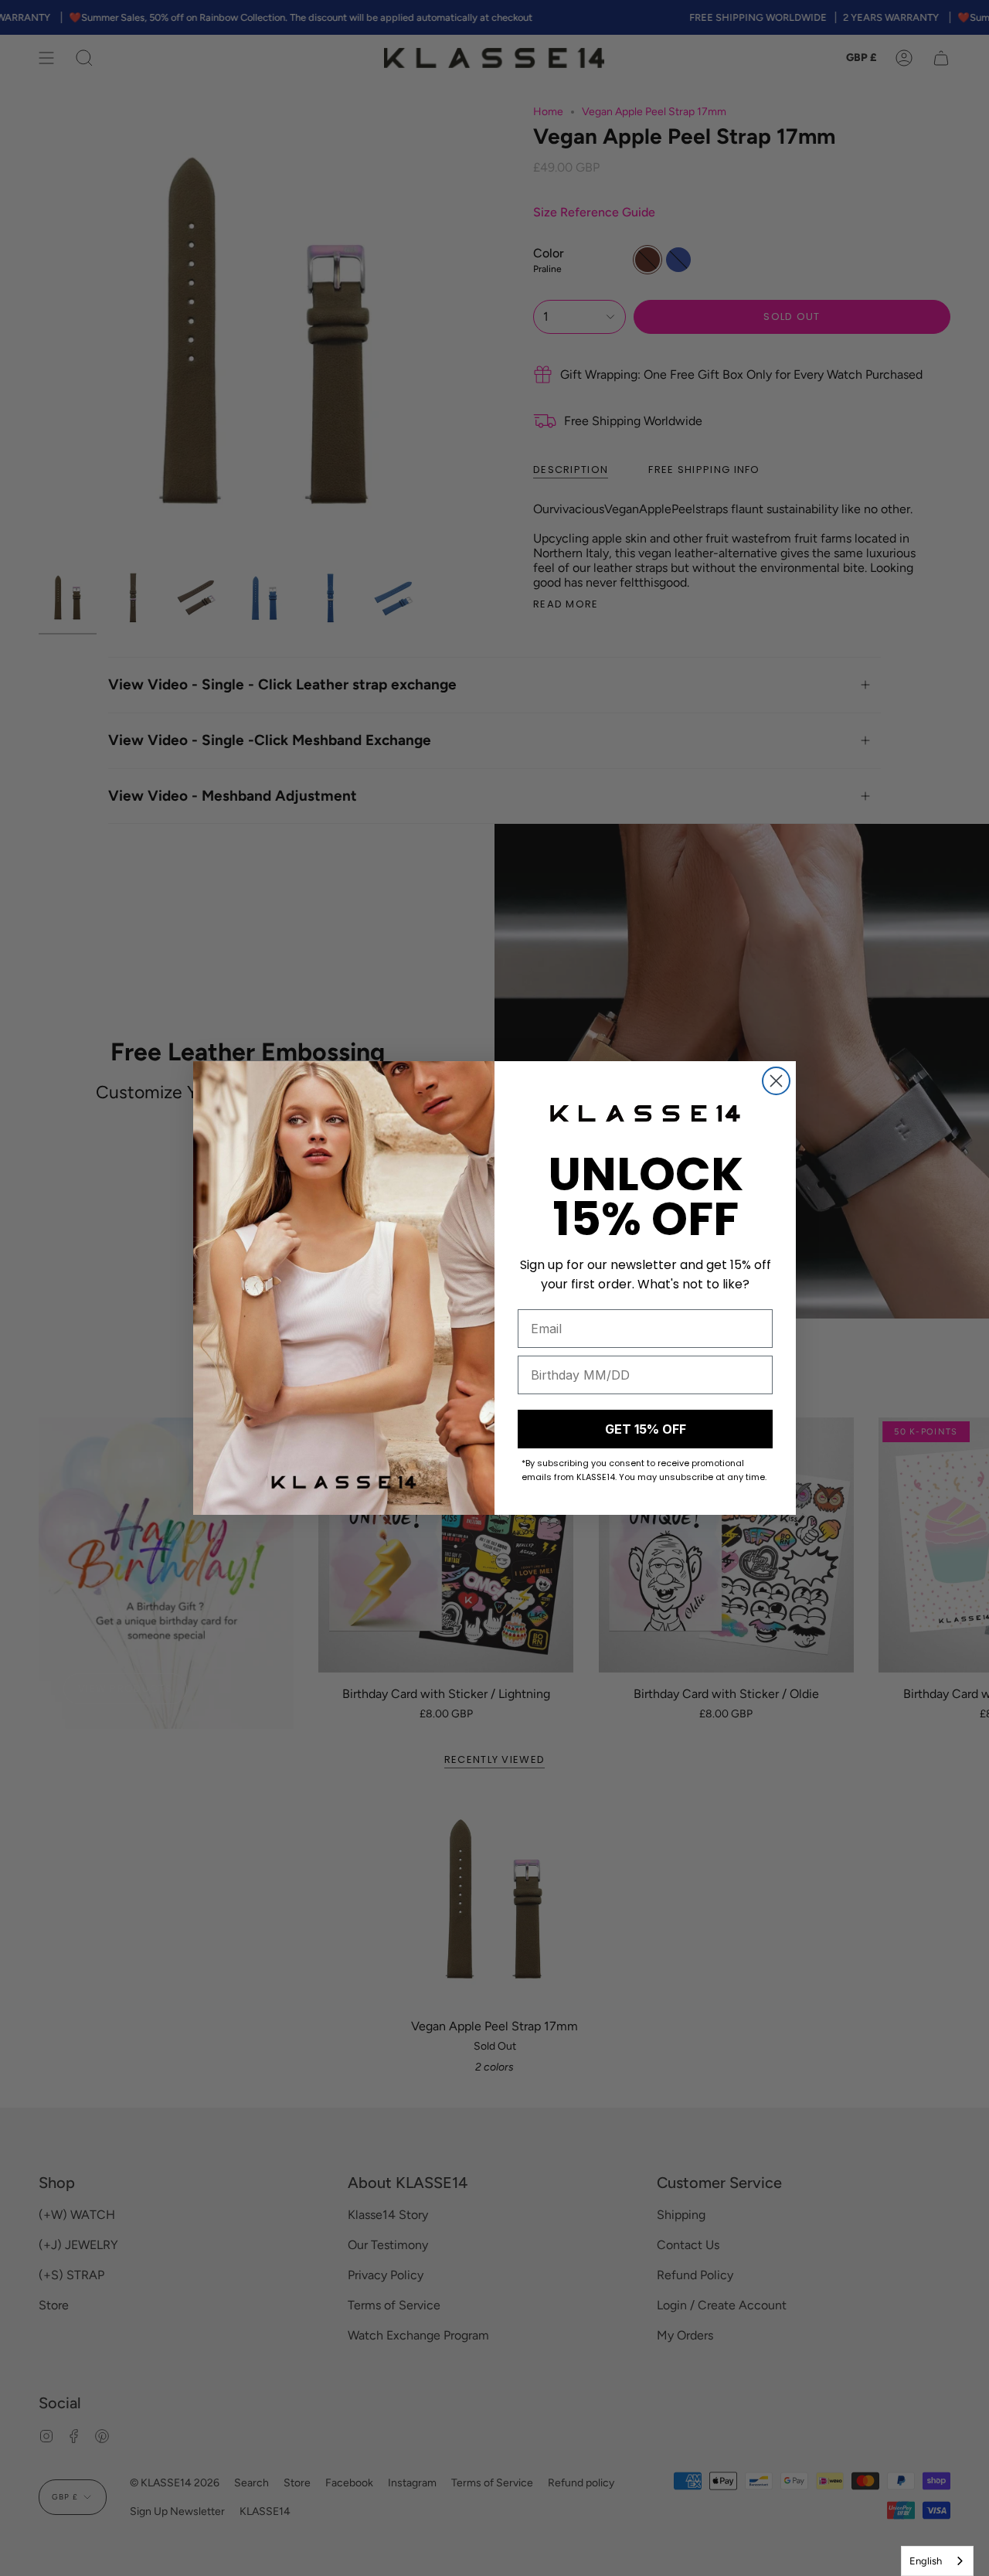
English (926, 2561)
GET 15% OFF (646, 1429)
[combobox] (937, 2561)
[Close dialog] (776, 1081)
